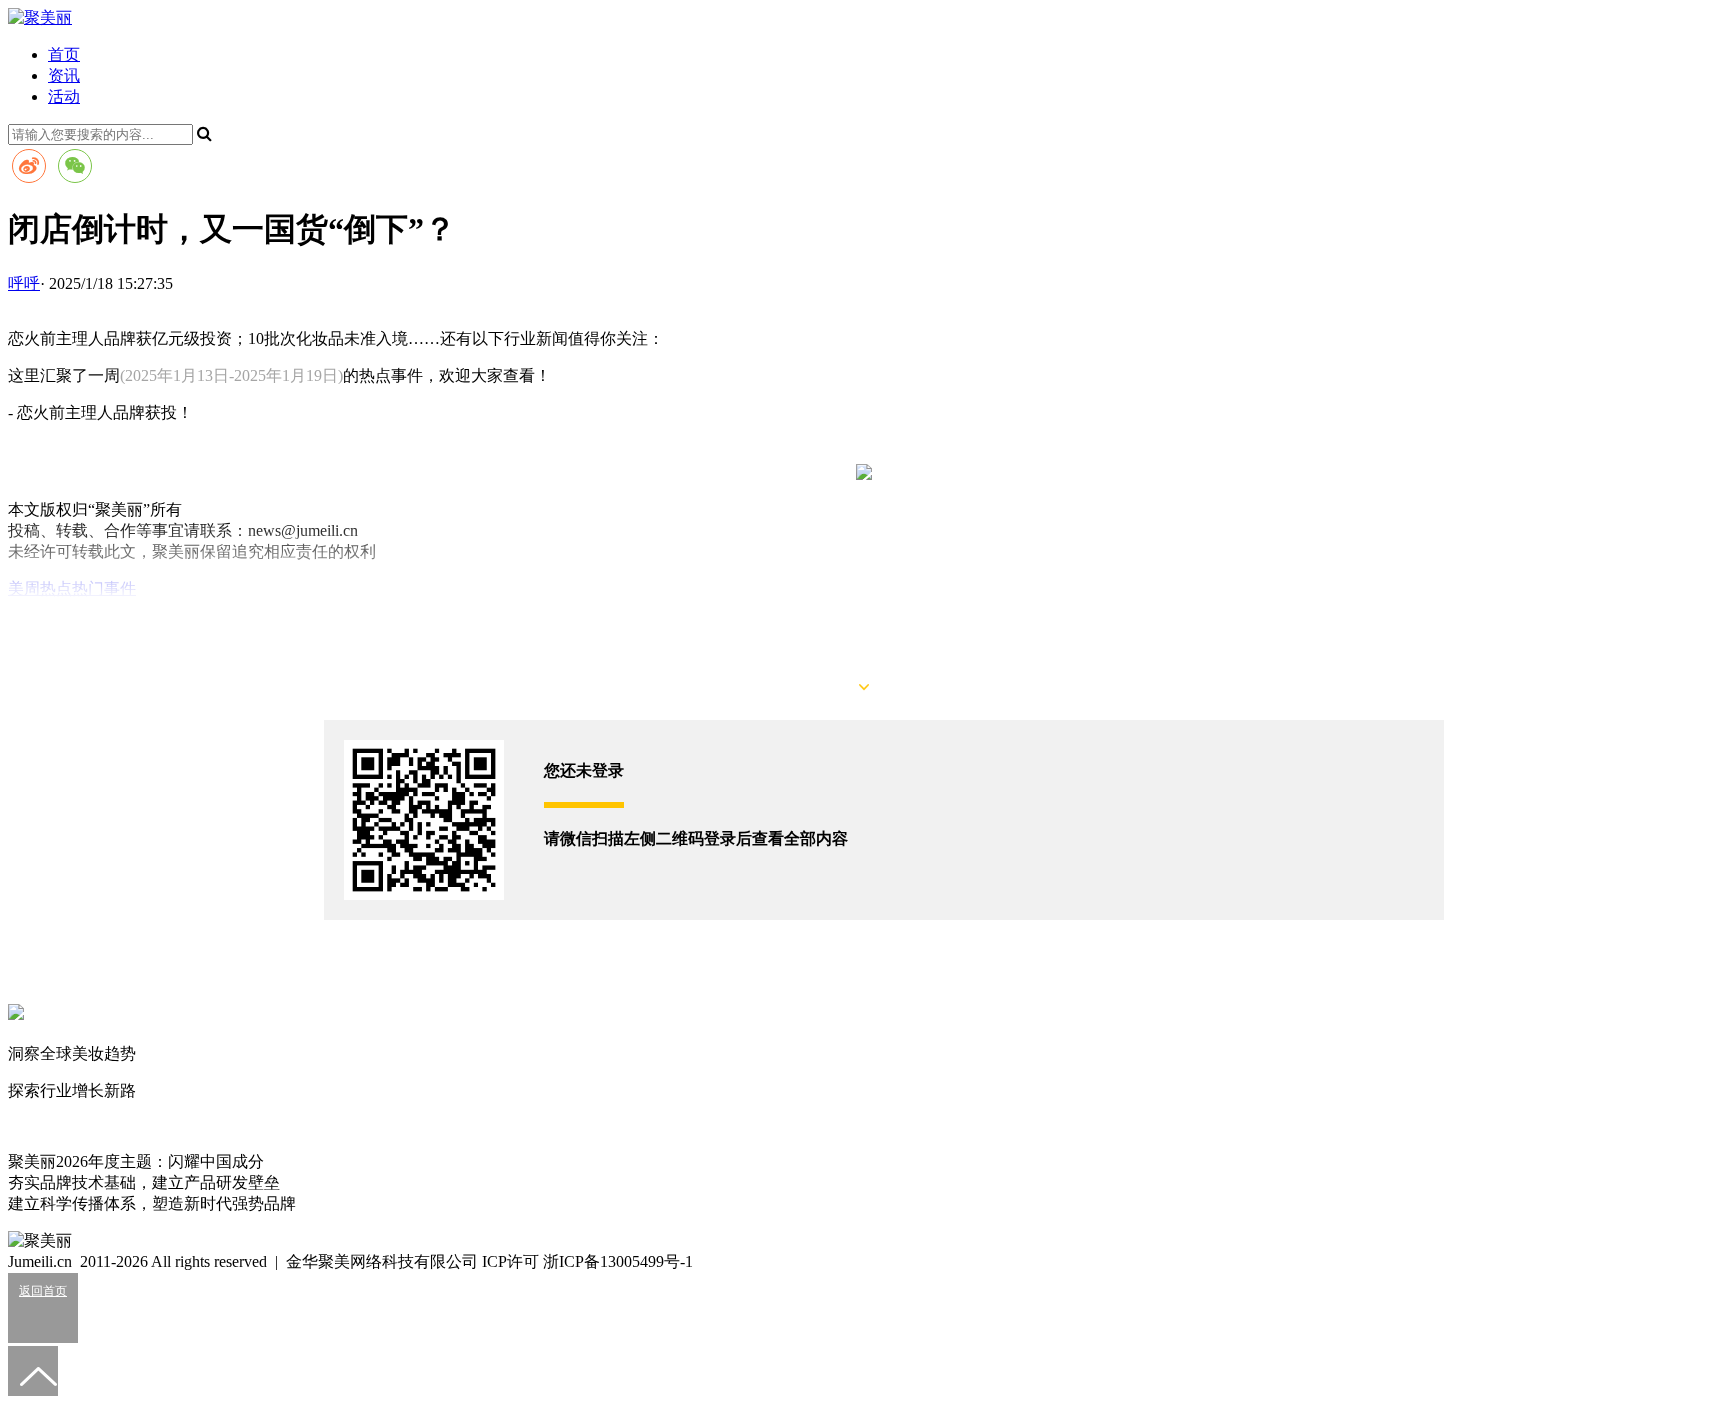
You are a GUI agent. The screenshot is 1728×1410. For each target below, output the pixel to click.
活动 (64, 96)
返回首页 (43, 1291)
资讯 (64, 75)
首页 (64, 54)
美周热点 (40, 588)
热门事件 (104, 588)
